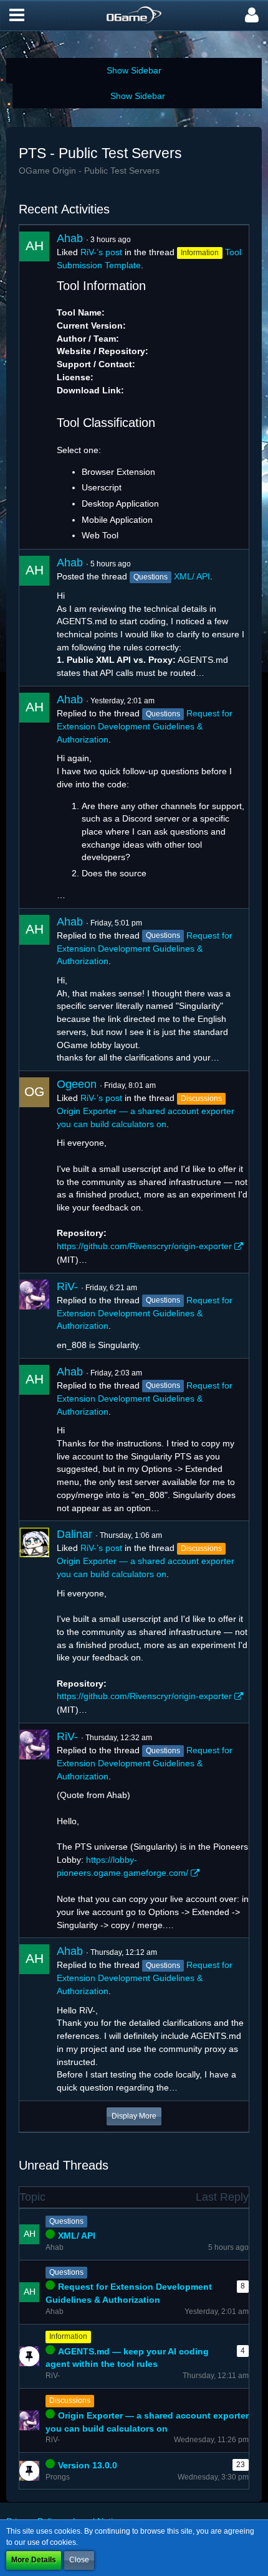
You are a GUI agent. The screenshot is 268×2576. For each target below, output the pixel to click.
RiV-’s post (101, 252)
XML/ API (192, 576)
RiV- (67, 1286)
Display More (134, 2116)
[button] (17, 16)
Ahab (70, 238)
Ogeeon (77, 1084)
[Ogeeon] (34, 1172)
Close (79, 2560)
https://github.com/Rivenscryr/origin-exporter (144, 1246)
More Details (34, 2560)
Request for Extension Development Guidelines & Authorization (145, 726)
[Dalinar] (34, 1622)
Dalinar (74, 1534)
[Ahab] (34, 387)
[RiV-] (34, 1316)
